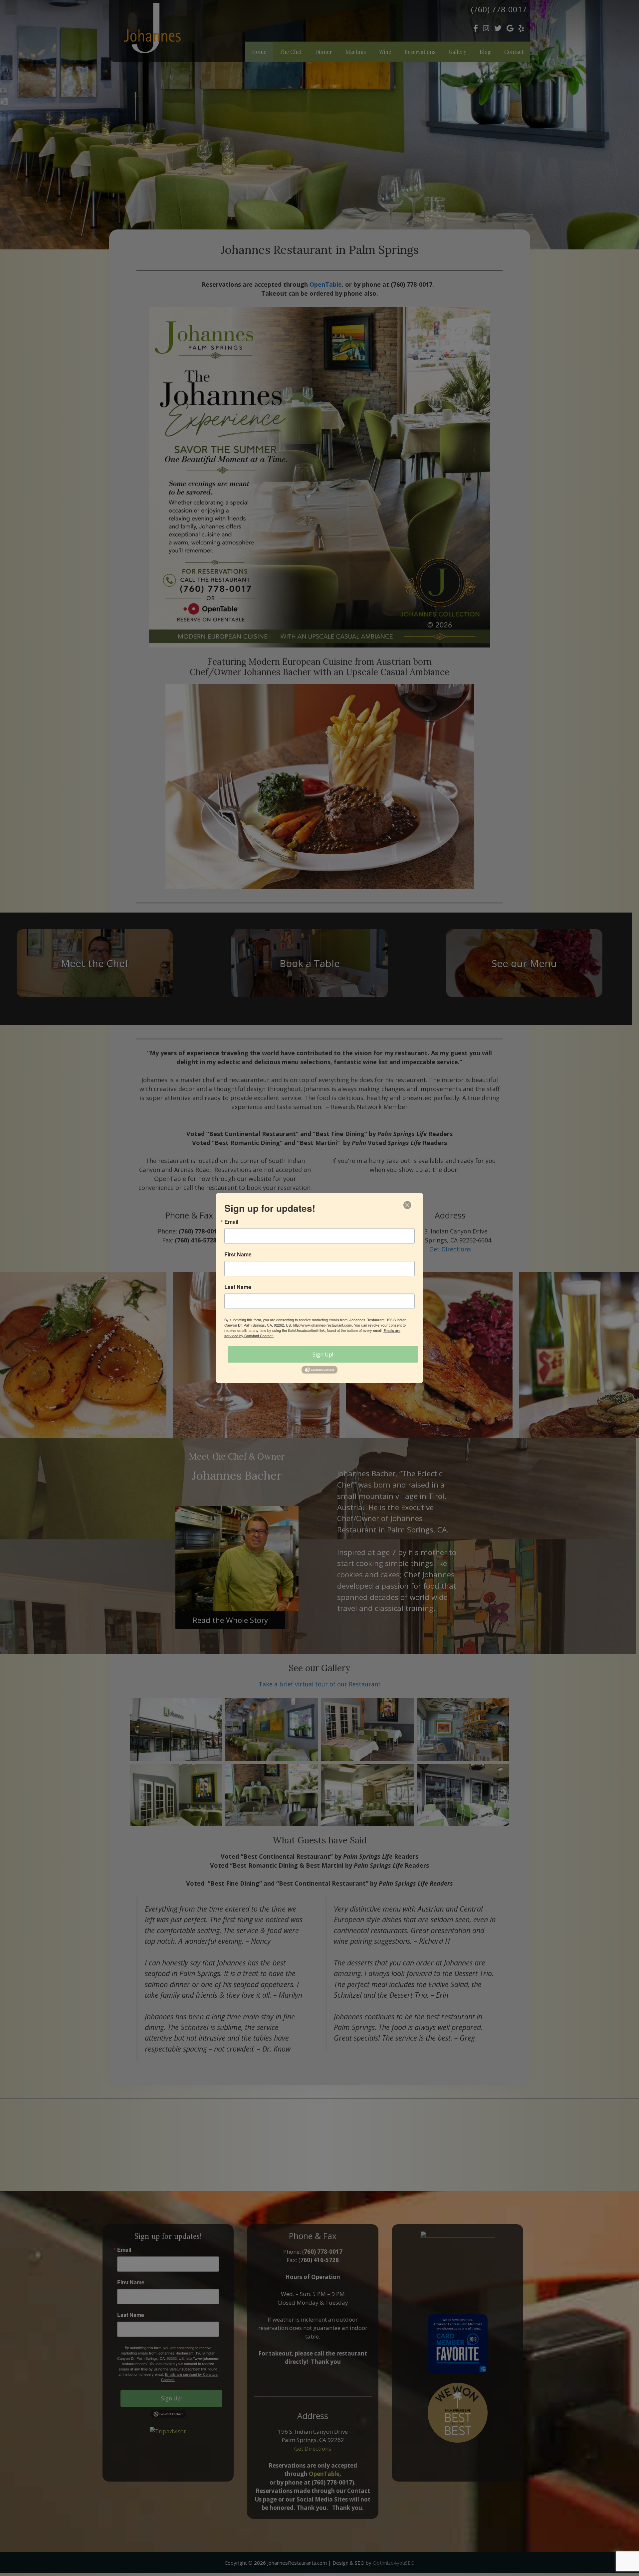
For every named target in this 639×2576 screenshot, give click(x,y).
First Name (238, 1254)
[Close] (407, 1205)
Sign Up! (323, 1355)
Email (231, 1222)
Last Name (238, 1287)
